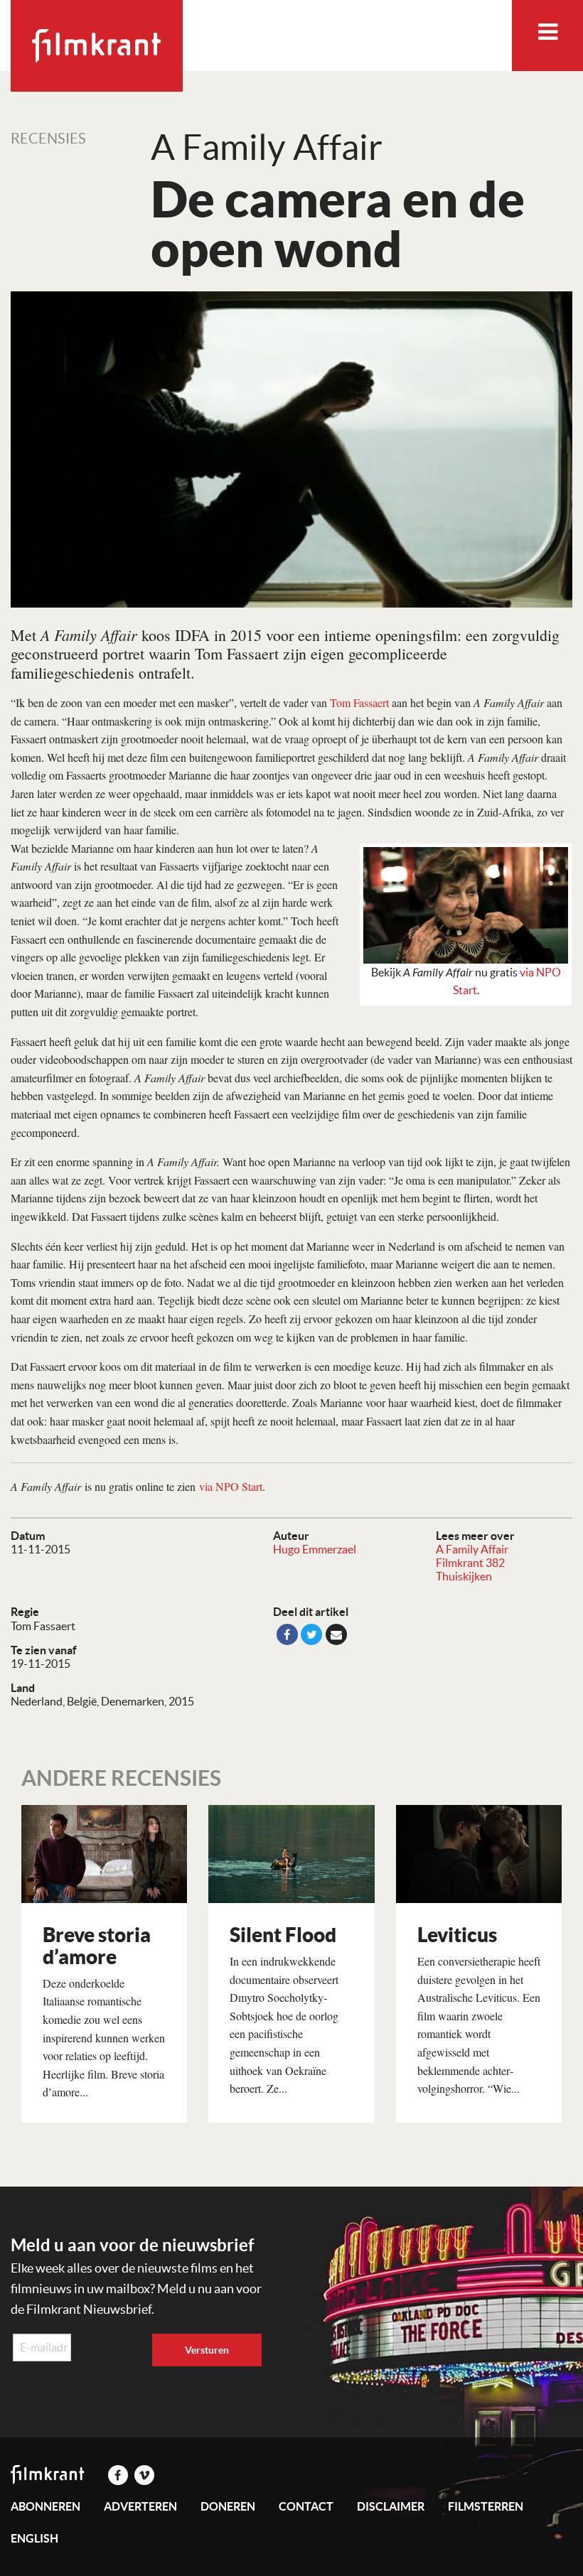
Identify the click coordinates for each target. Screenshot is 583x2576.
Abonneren (46, 2506)
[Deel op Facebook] (287, 1634)
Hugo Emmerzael (315, 1549)
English (34, 2538)
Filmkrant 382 (470, 1563)
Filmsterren (486, 2506)
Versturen (207, 2350)
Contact (306, 2506)
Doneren (228, 2506)
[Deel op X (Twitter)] (311, 1634)
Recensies (48, 139)
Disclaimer (391, 2506)
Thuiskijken (464, 1576)
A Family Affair (472, 1549)
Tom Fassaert (359, 702)
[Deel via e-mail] (336, 1634)
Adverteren (140, 2506)
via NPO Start (231, 1486)
